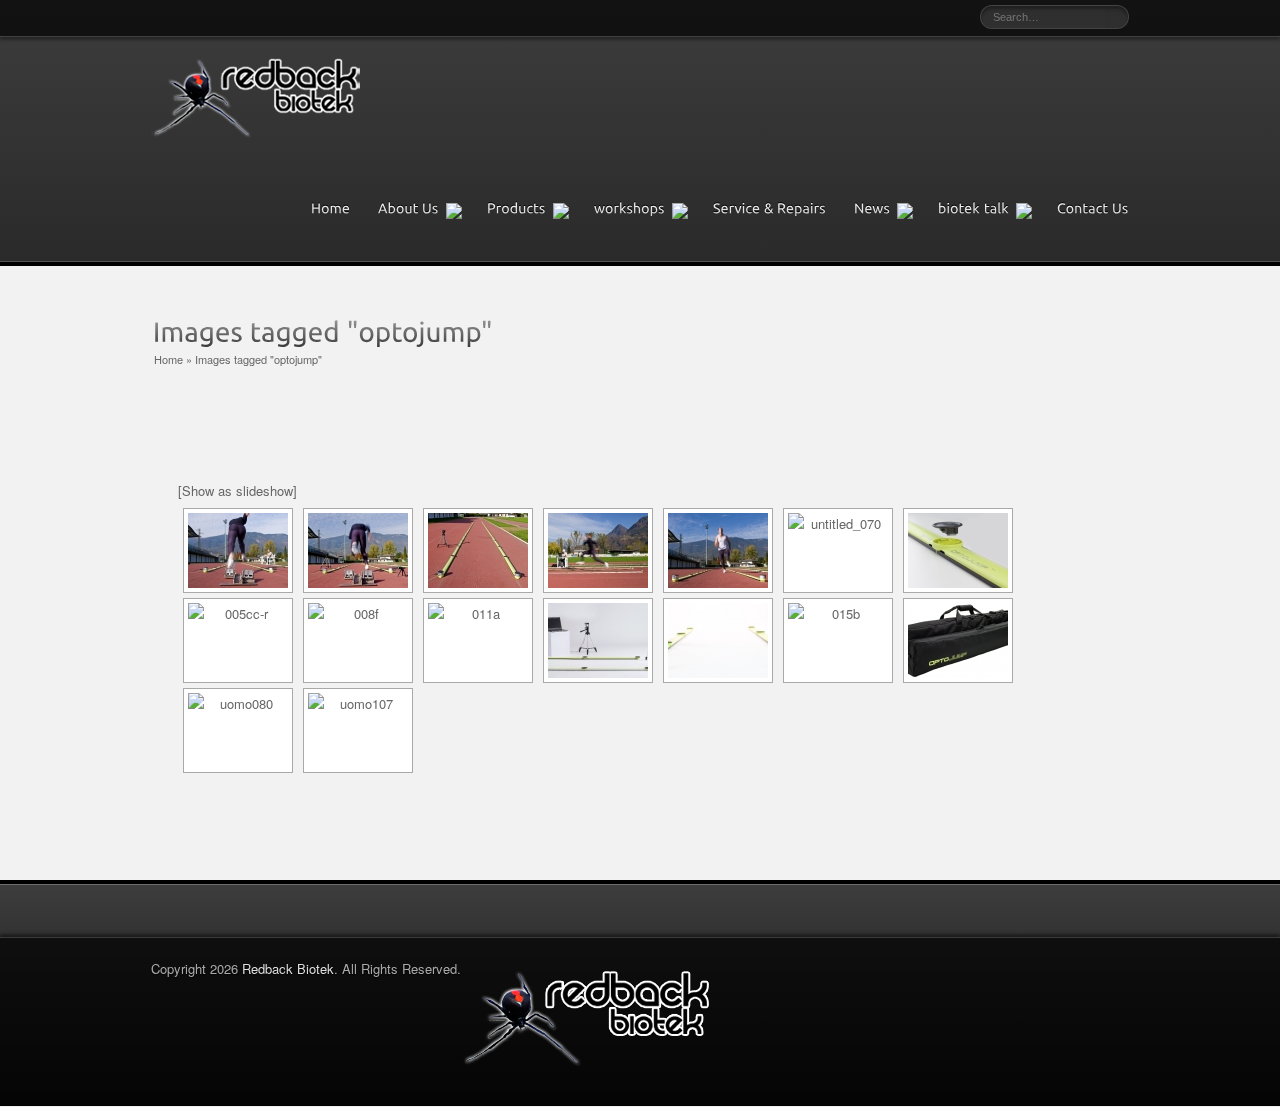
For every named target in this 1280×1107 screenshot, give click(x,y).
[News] (891, 209)
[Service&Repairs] (779, 209)
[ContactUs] (1092, 209)
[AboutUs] (428, 209)
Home (168, 359)
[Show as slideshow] (237, 490)
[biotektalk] (993, 209)
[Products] (536, 209)
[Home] (340, 209)
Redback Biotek (288, 968)
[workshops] (649, 209)
